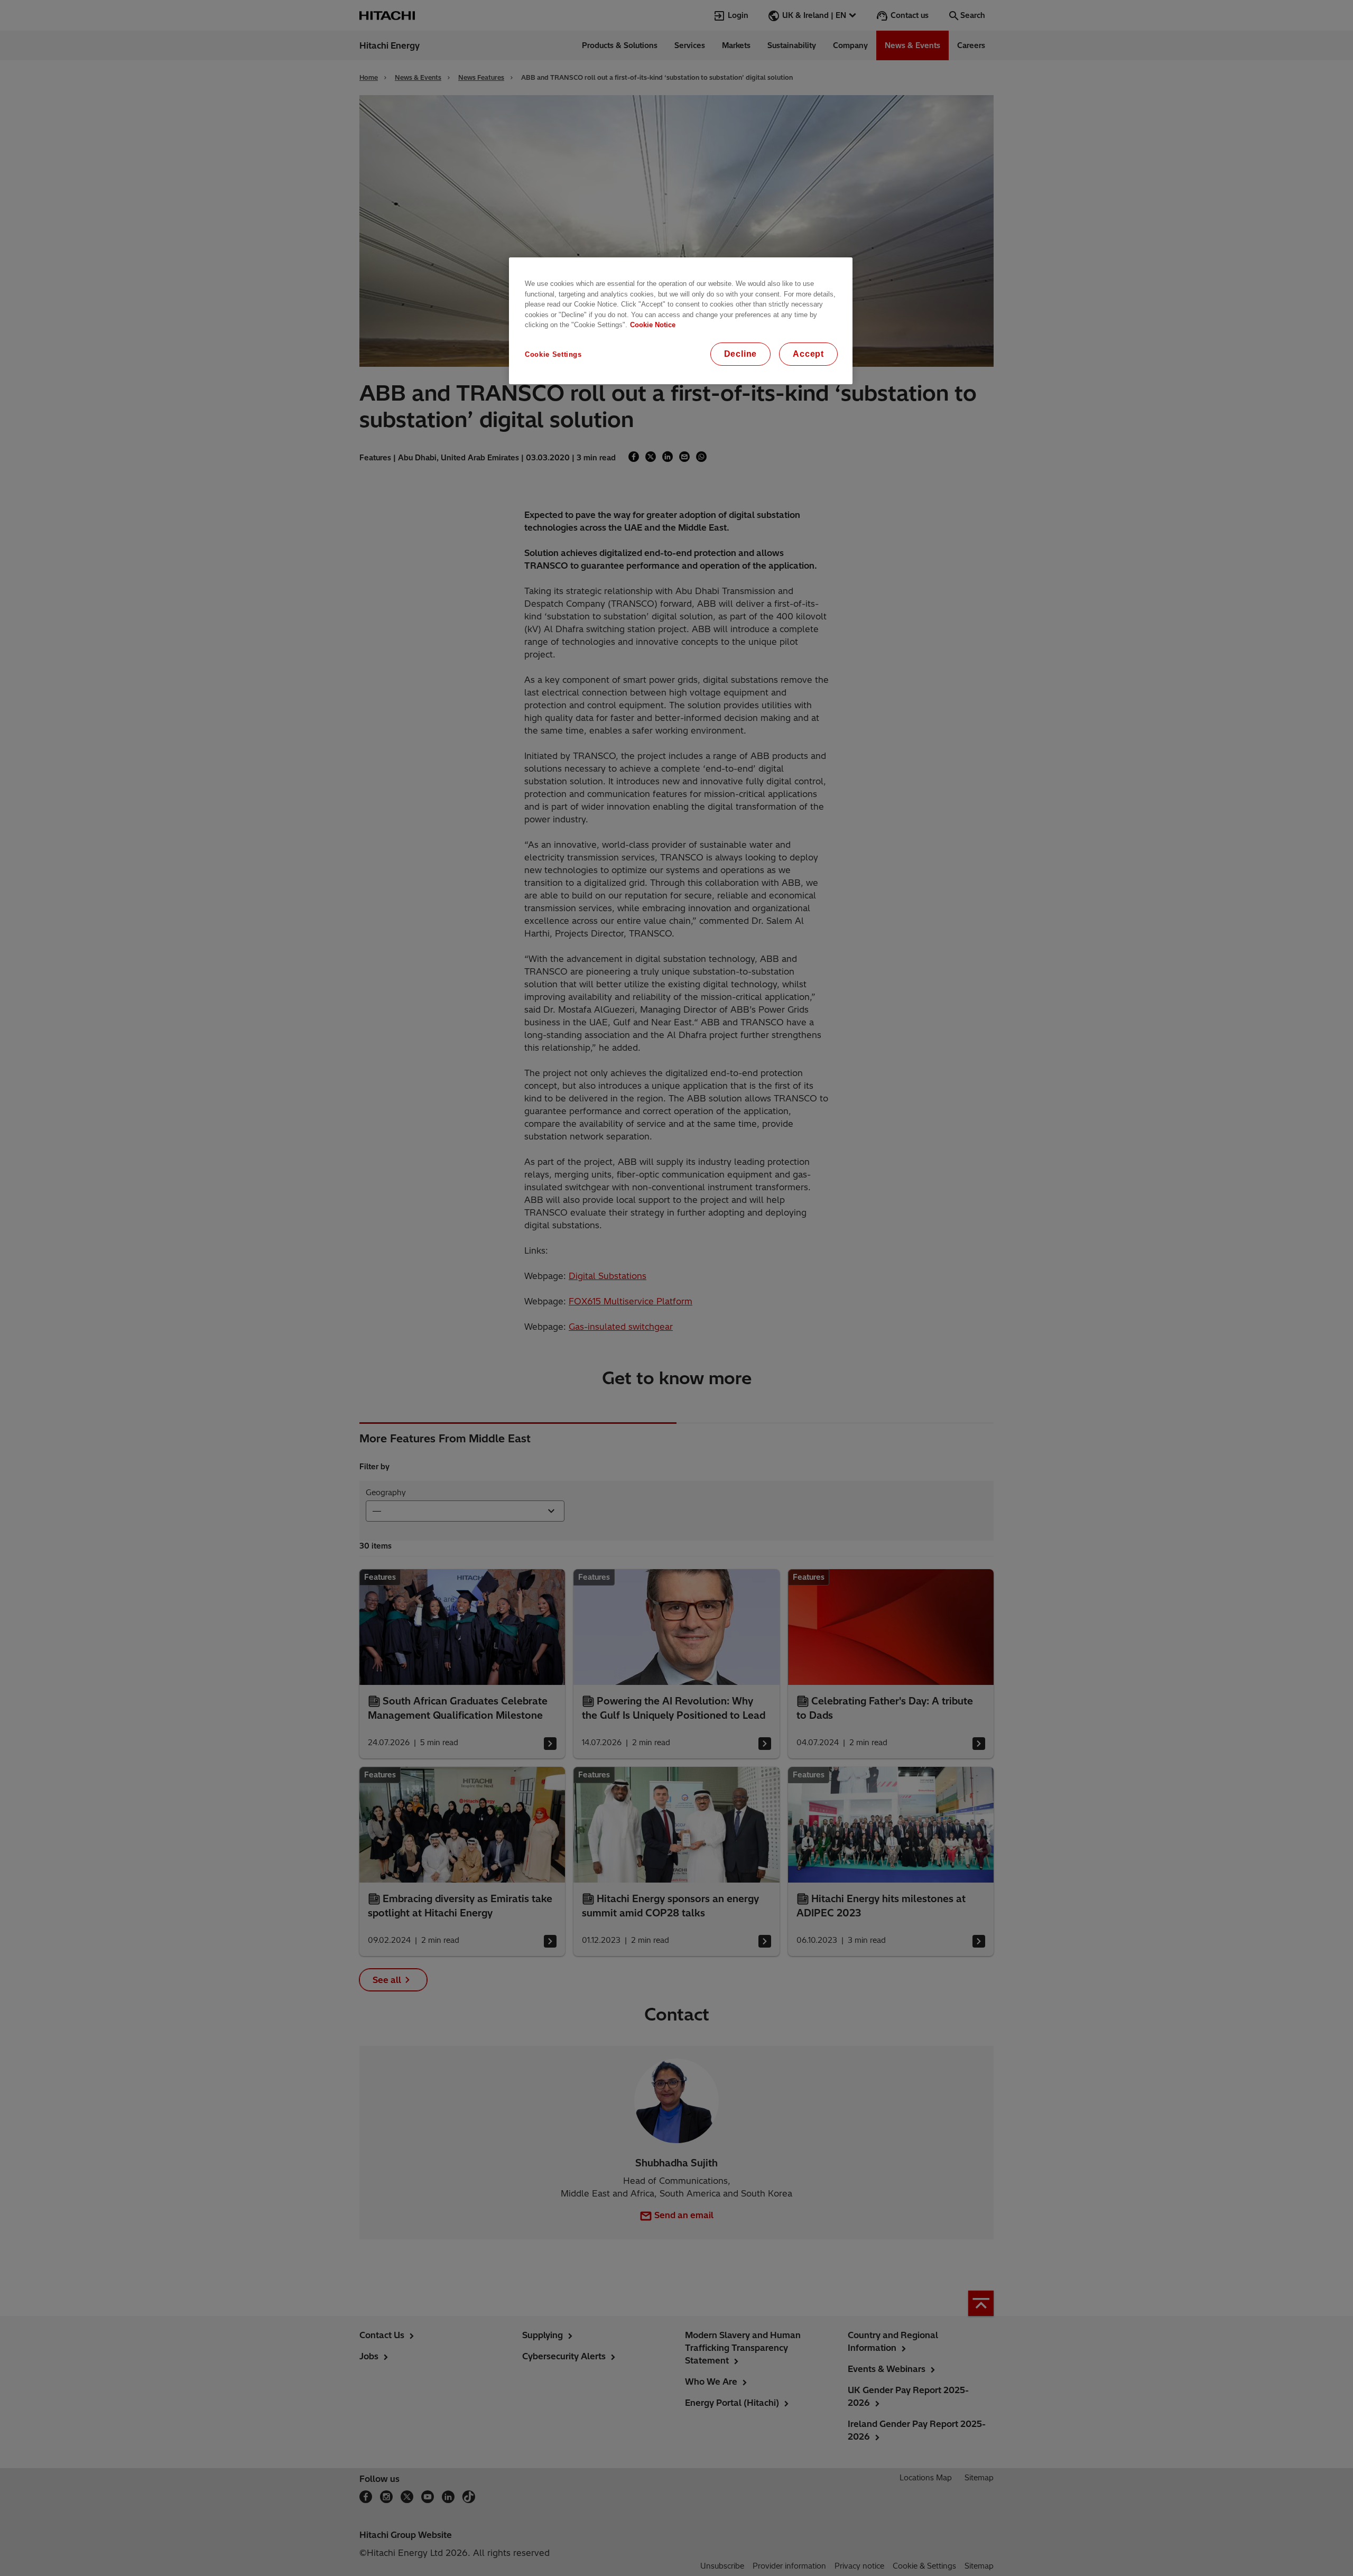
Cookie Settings (553, 354)
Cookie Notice (653, 325)
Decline (741, 354)
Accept (808, 354)
